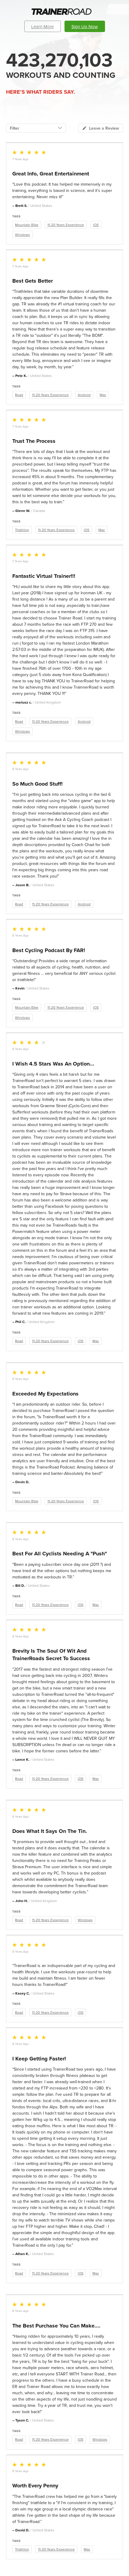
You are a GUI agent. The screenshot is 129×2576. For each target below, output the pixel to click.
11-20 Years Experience (66, 225)
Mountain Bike (27, 225)
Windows (22, 235)
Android (84, 395)
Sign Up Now (85, 26)
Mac (103, 395)
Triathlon (22, 530)
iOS (96, 225)
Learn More (42, 26)
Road (19, 395)
